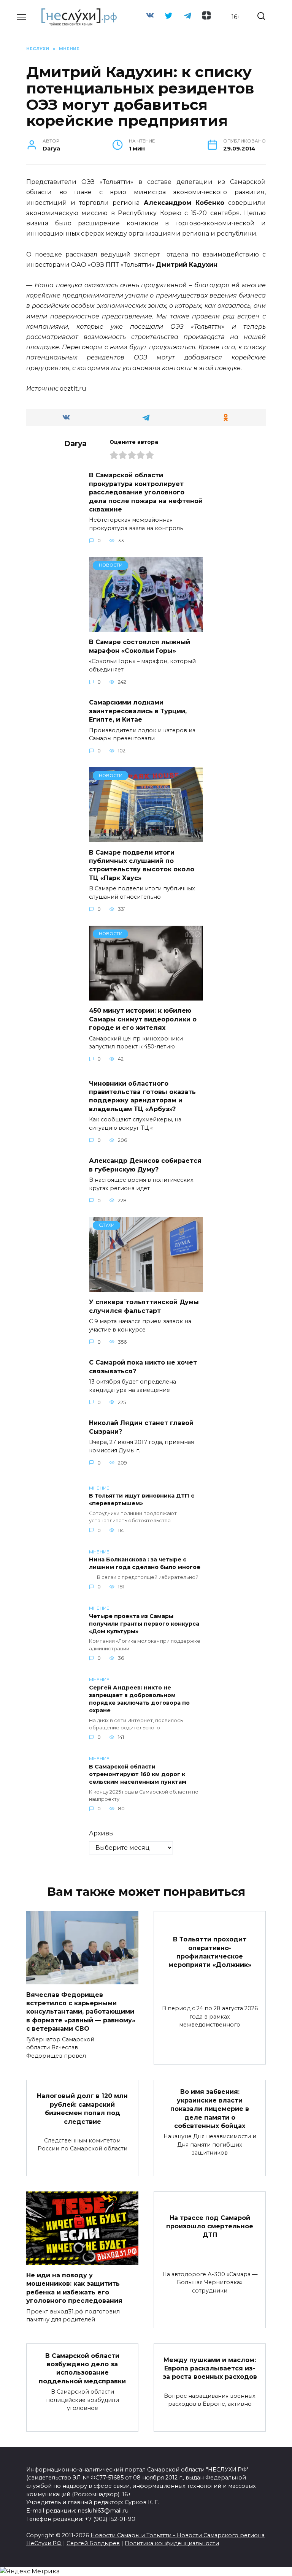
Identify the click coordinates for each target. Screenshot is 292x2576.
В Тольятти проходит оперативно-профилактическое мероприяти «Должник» (210, 1952)
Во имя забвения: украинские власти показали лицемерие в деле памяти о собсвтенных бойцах (210, 2109)
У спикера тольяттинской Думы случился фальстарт (144, 1306)
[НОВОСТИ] (146, 627)
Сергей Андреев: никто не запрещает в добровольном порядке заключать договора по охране (139, 1699)
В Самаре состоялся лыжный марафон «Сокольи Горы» (140, 646)
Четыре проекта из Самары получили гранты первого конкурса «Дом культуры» (144, 1624)
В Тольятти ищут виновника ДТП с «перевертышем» (142, 1500)
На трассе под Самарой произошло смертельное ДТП (210, 2226)
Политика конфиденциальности (172, 2543)
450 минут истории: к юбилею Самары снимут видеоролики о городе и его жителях (143, 1019)
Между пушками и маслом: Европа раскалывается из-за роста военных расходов (210, 2368)
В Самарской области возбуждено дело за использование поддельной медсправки (82, 2368)
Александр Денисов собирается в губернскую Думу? (145, 1165)
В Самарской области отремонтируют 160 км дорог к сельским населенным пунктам (138, 1774)
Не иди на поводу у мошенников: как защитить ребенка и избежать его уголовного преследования (74, 2288)
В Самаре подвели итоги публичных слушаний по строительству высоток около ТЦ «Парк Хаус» (142, 865)
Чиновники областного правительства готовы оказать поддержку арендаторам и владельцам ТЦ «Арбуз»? (142, 1096)
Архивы (102, 1833)
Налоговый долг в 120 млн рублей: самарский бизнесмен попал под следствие (82, 2109)
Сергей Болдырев (93, 2543)
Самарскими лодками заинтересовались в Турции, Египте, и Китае (138, 711)
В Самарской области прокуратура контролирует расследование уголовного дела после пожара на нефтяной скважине (146, 492)
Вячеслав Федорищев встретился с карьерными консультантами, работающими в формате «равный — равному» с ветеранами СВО (81, 2012)
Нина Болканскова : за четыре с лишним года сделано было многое (145, 1564)
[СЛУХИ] (146, 1287)
